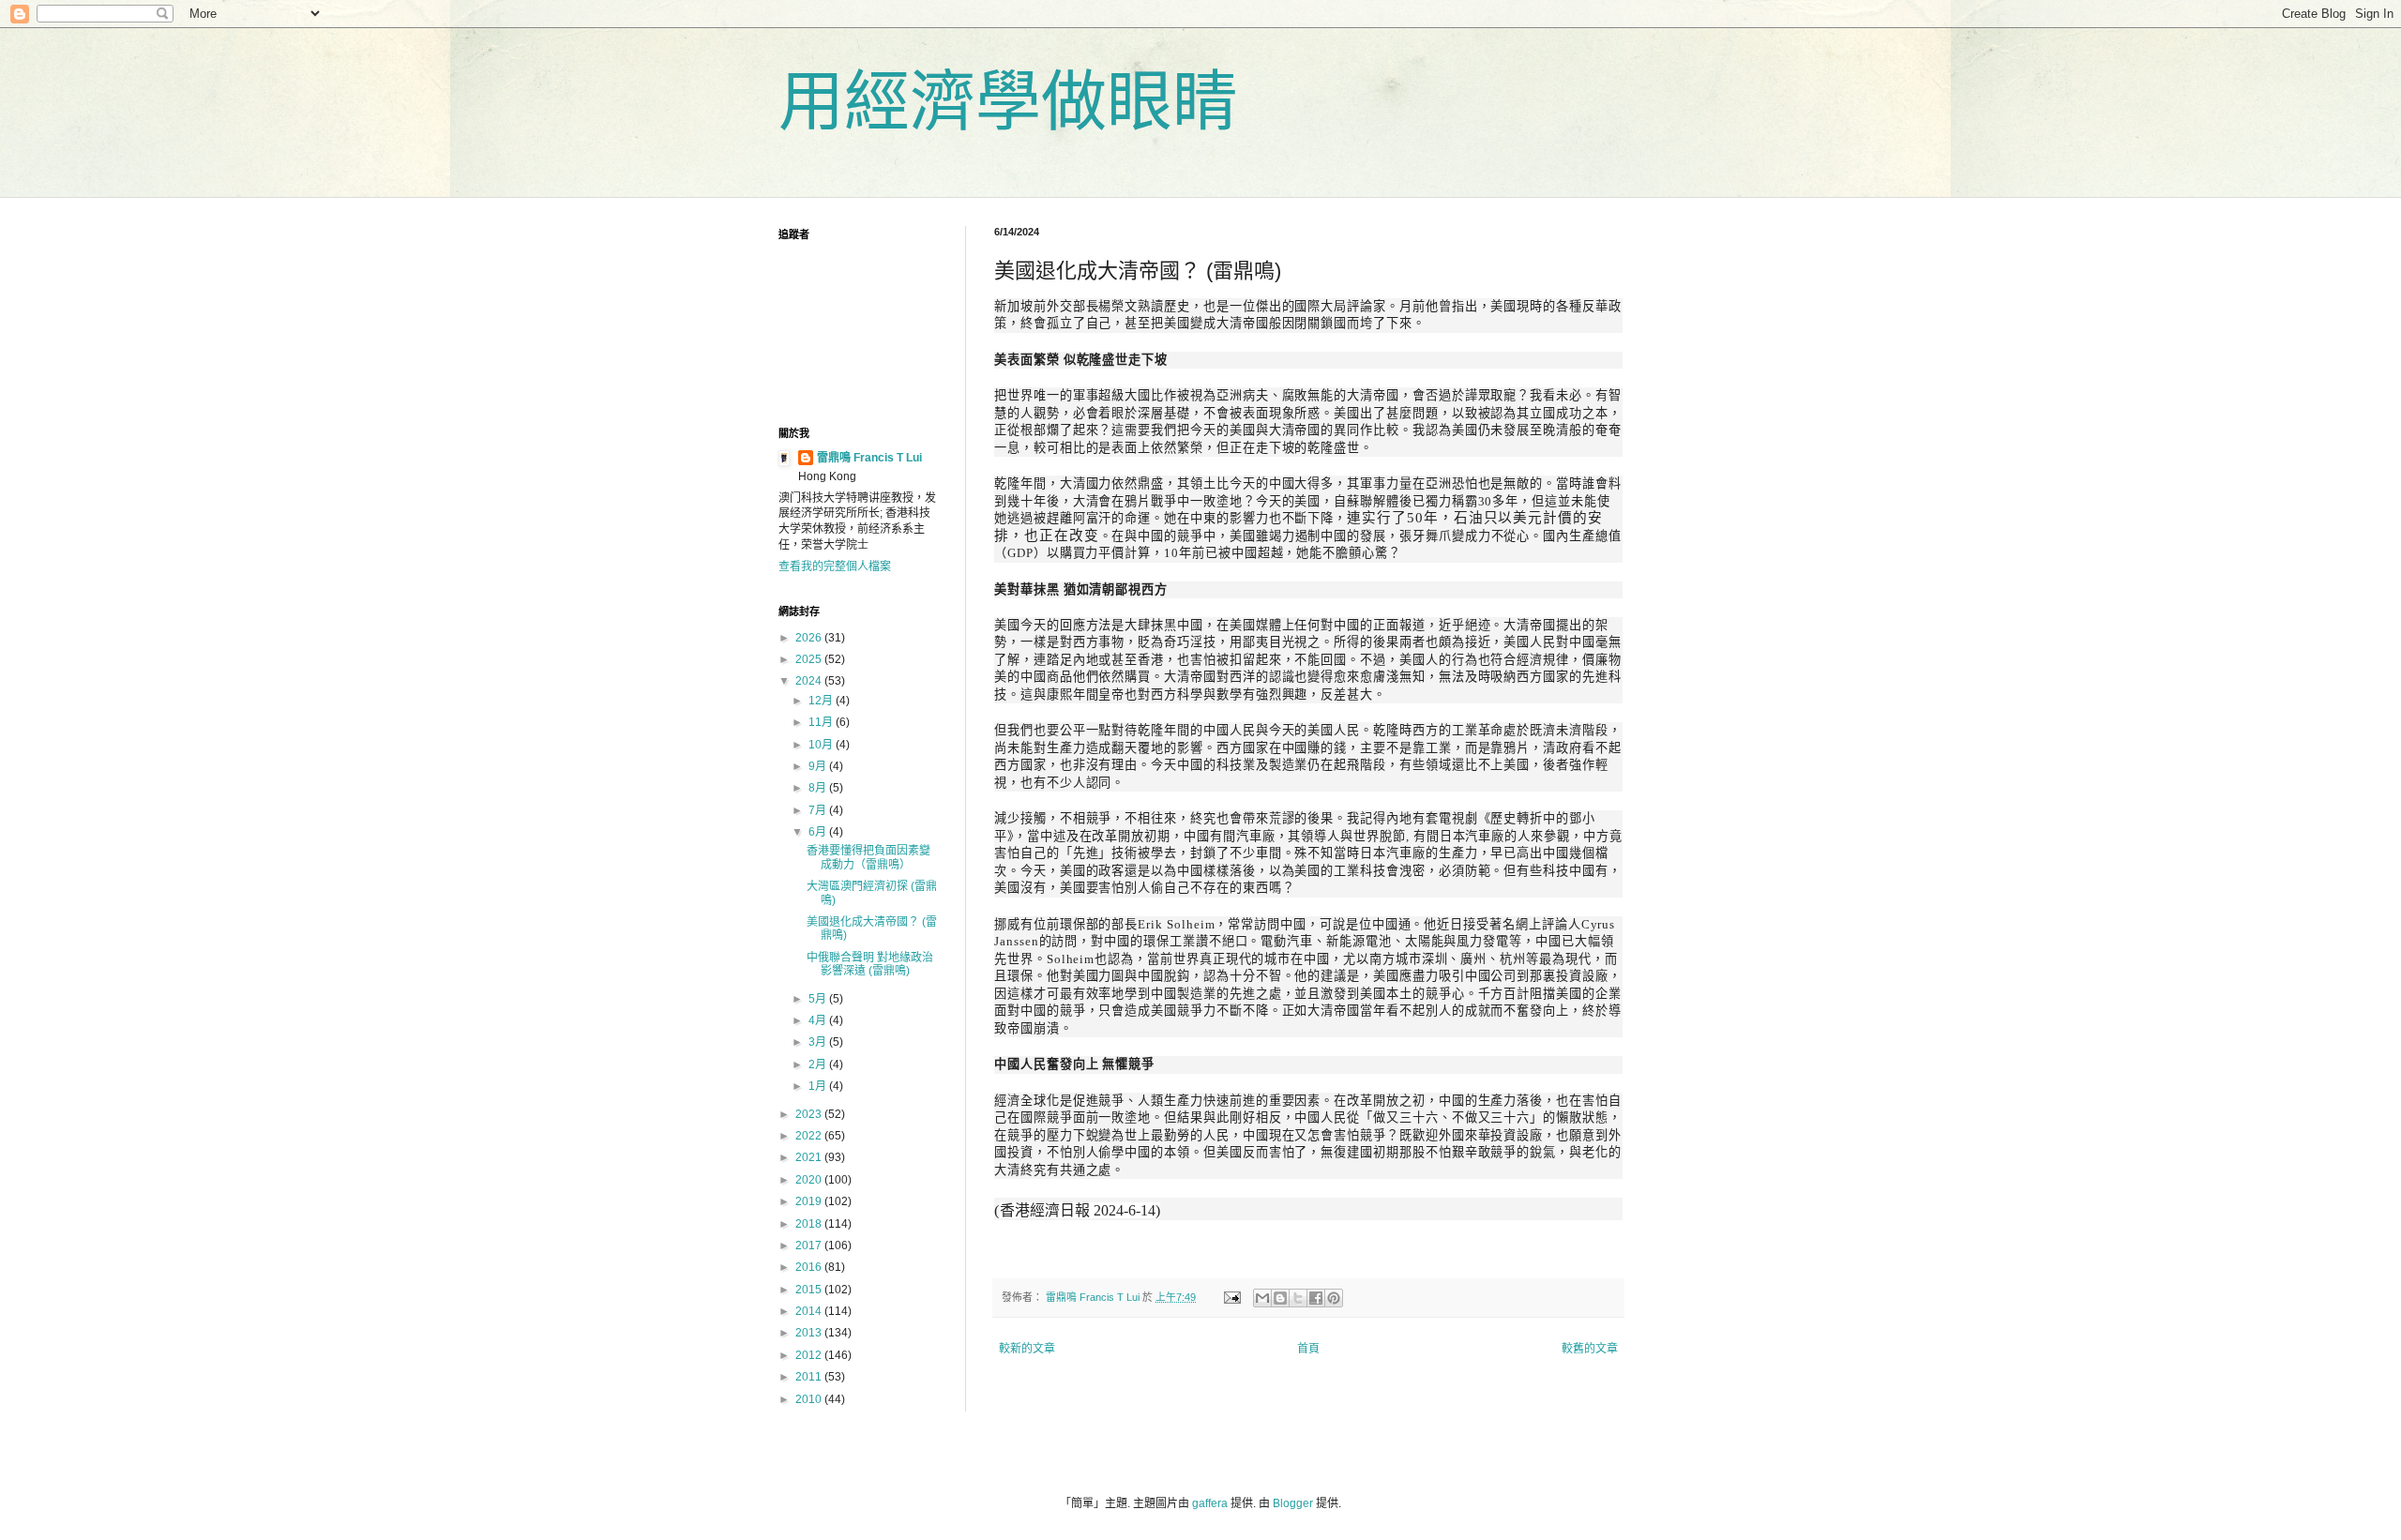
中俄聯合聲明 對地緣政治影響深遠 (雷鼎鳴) (870, 964)
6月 (819, 832)
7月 (819, 810)
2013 (810, 1333)
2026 (810, 638)
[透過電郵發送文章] (1231, 1297)
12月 (822, 701)
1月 (819, 1086)
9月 (819, 766)
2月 (819, 1064)
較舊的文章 (1590, 1349)
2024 (810, 681)
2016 (810, 1267)
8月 (819, 788)
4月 (819, 1020)
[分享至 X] (1298, 1298)
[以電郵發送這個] (1262, 1298)
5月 (819, 999)
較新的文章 (1027, 1349)
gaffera (1210, 1503)
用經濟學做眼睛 (1008, 102)
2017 (810, 1246)
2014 (810, 1311)
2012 (810, 1355)
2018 (810, 1224)
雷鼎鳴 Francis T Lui (869, 458)
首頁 (1308, 1349)
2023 (810, 1114)
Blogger (1293, 1503)
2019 (810, 1201)
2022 (810, 1136)
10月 (822, 745)
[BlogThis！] (1280, 1298)
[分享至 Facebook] (1316, 1298)
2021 (810, 1157)
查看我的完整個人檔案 (835, 566)
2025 (810, 659)
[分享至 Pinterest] (1334, 1298)
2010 (810, 1399)
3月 (819, 1042)
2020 (810, 1180)
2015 (810, 1290)
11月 (822, 722)
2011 (810, 1377)
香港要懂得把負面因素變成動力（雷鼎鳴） (868, 857)
